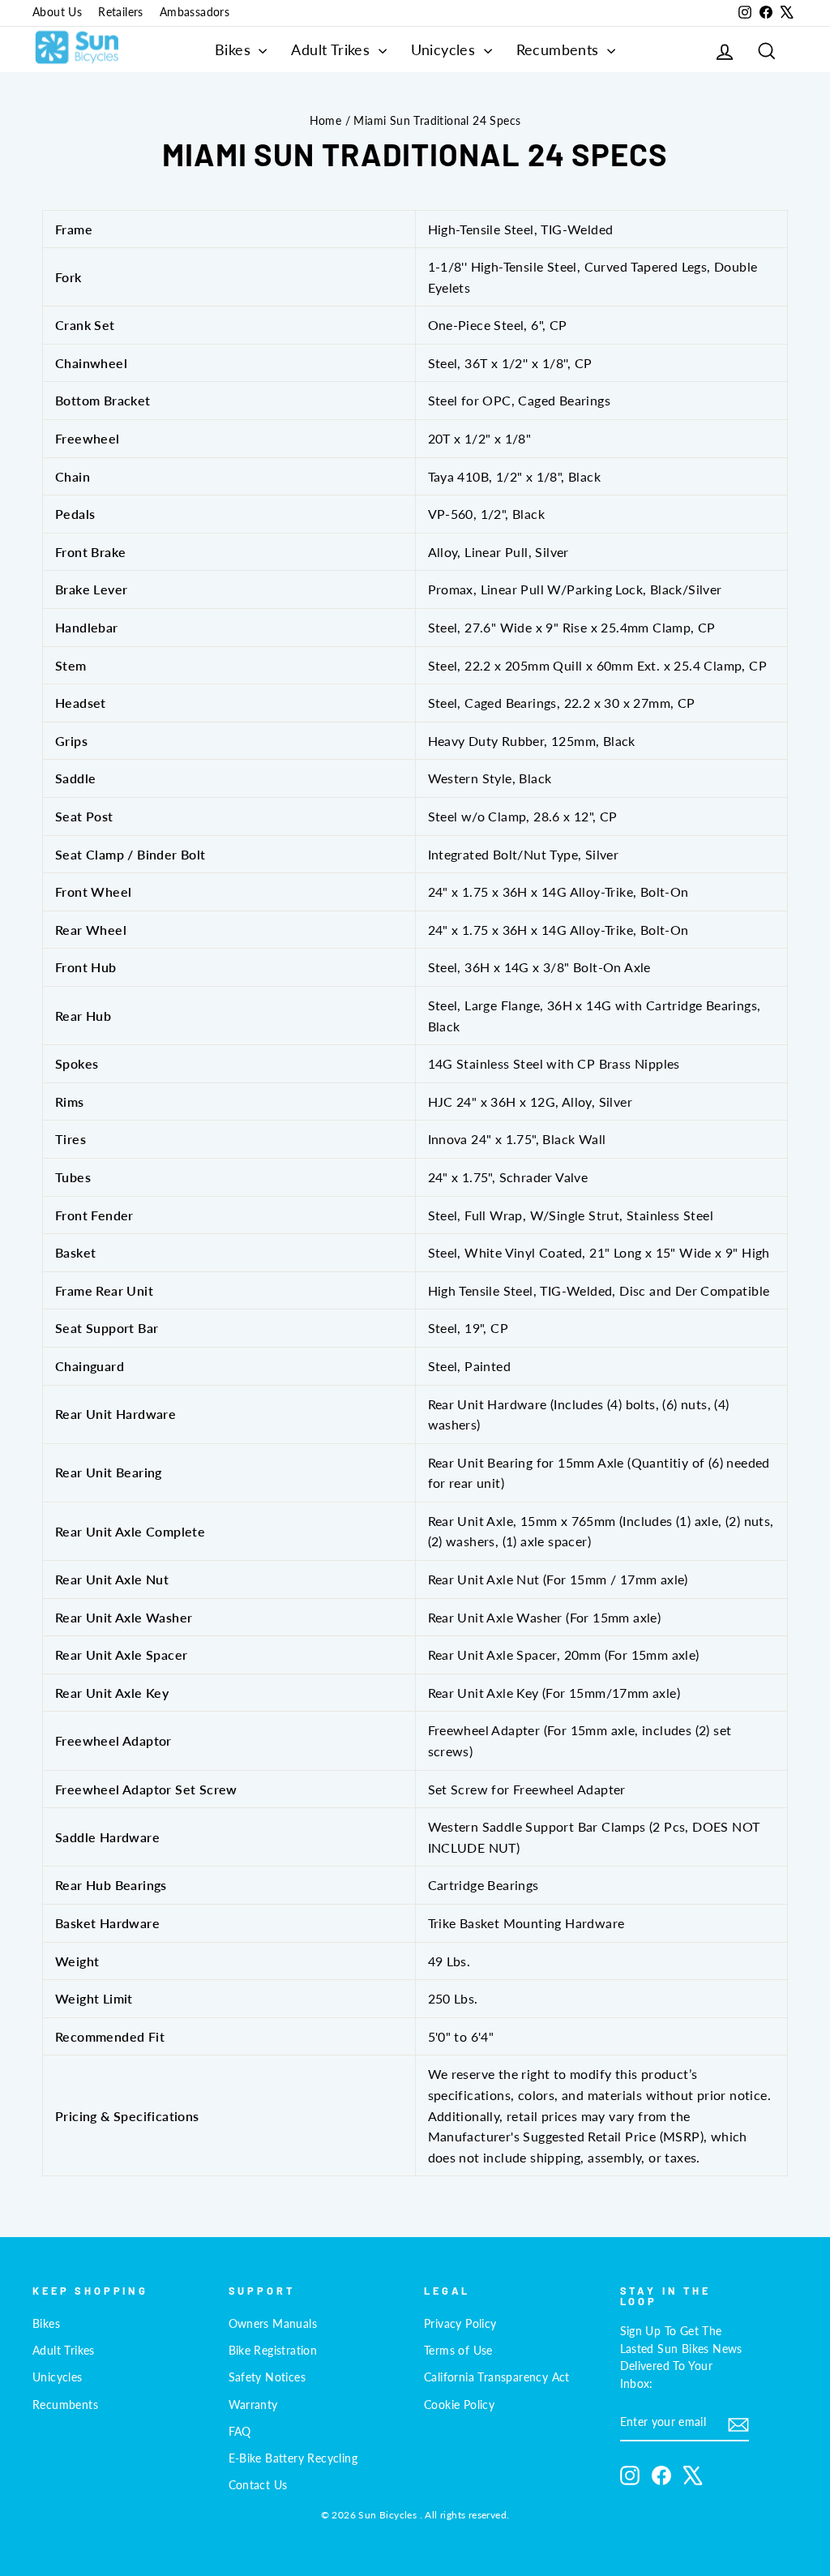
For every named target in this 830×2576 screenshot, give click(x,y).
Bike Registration (273, 2351)
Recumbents (560, 49)
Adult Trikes (332, 49)
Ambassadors (195, 12)
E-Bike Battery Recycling (293, 2458)
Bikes (235, 49)
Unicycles (445, 49)
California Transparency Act (497, 2377)
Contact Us (258, 2485)
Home (326, 121)
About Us (57, 12)
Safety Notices (267, 2377)
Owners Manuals (273, 2324)
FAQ (240, 2432)
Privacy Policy (460, 2324)
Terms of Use (458, 2351)
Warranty (253, 2405)
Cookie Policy (459, 2405)
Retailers (121, 12)
